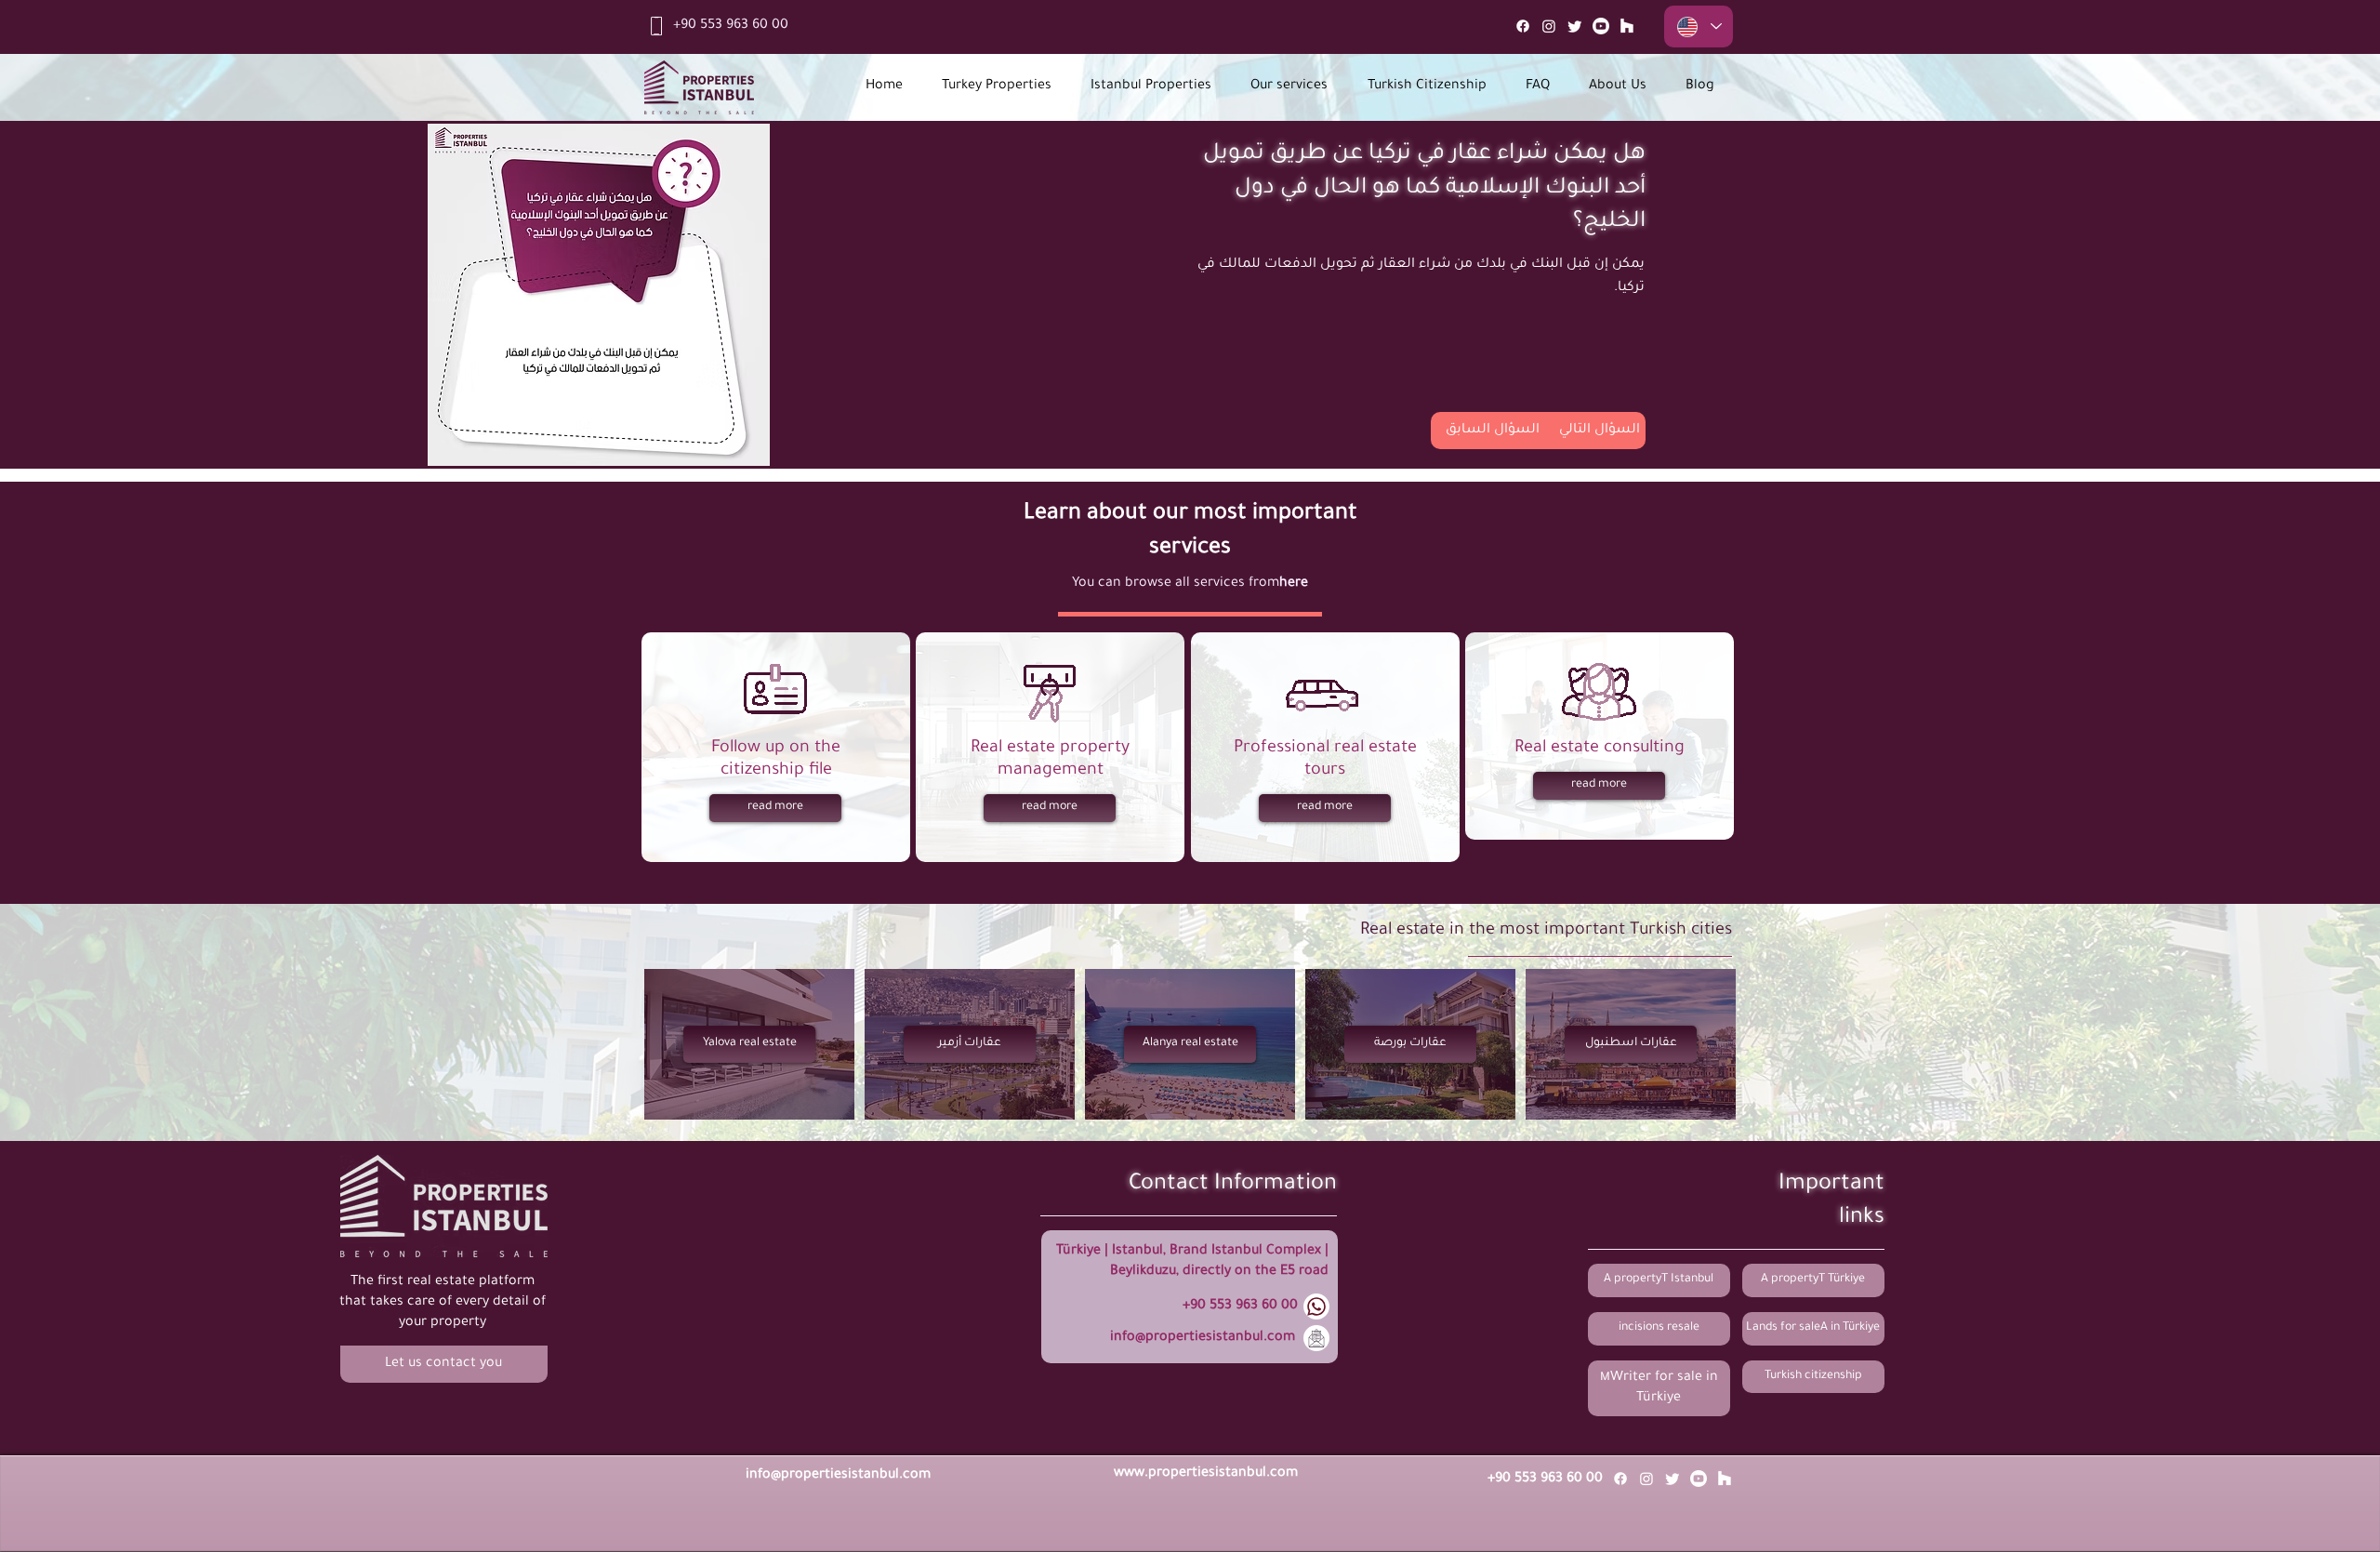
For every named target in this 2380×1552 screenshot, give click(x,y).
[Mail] (1627, 26)
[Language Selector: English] (1699, 27)
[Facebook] (1523, 26)
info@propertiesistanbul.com (1203, 1338)
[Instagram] (1549, 26)
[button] (444, 1364)
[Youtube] (1601, 26)
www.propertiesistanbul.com (1206, 1474)
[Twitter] (1575, 26)
